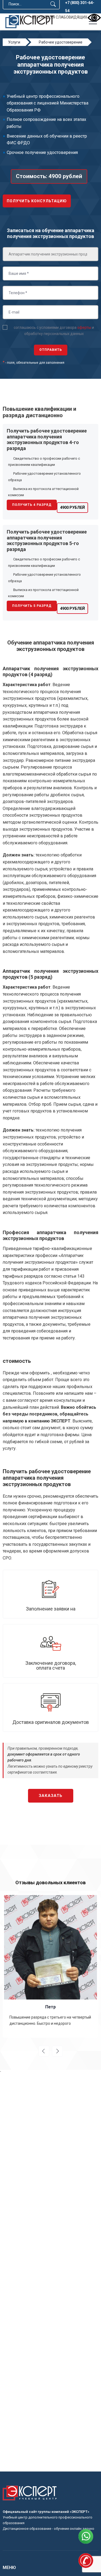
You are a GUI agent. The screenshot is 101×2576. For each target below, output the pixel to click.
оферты (84, 327)
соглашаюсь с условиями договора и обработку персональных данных (54, 330)
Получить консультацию (37, 201)
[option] (50, 1966)
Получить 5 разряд (32, 606)
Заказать (51, 1796)
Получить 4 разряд (32, 505)
